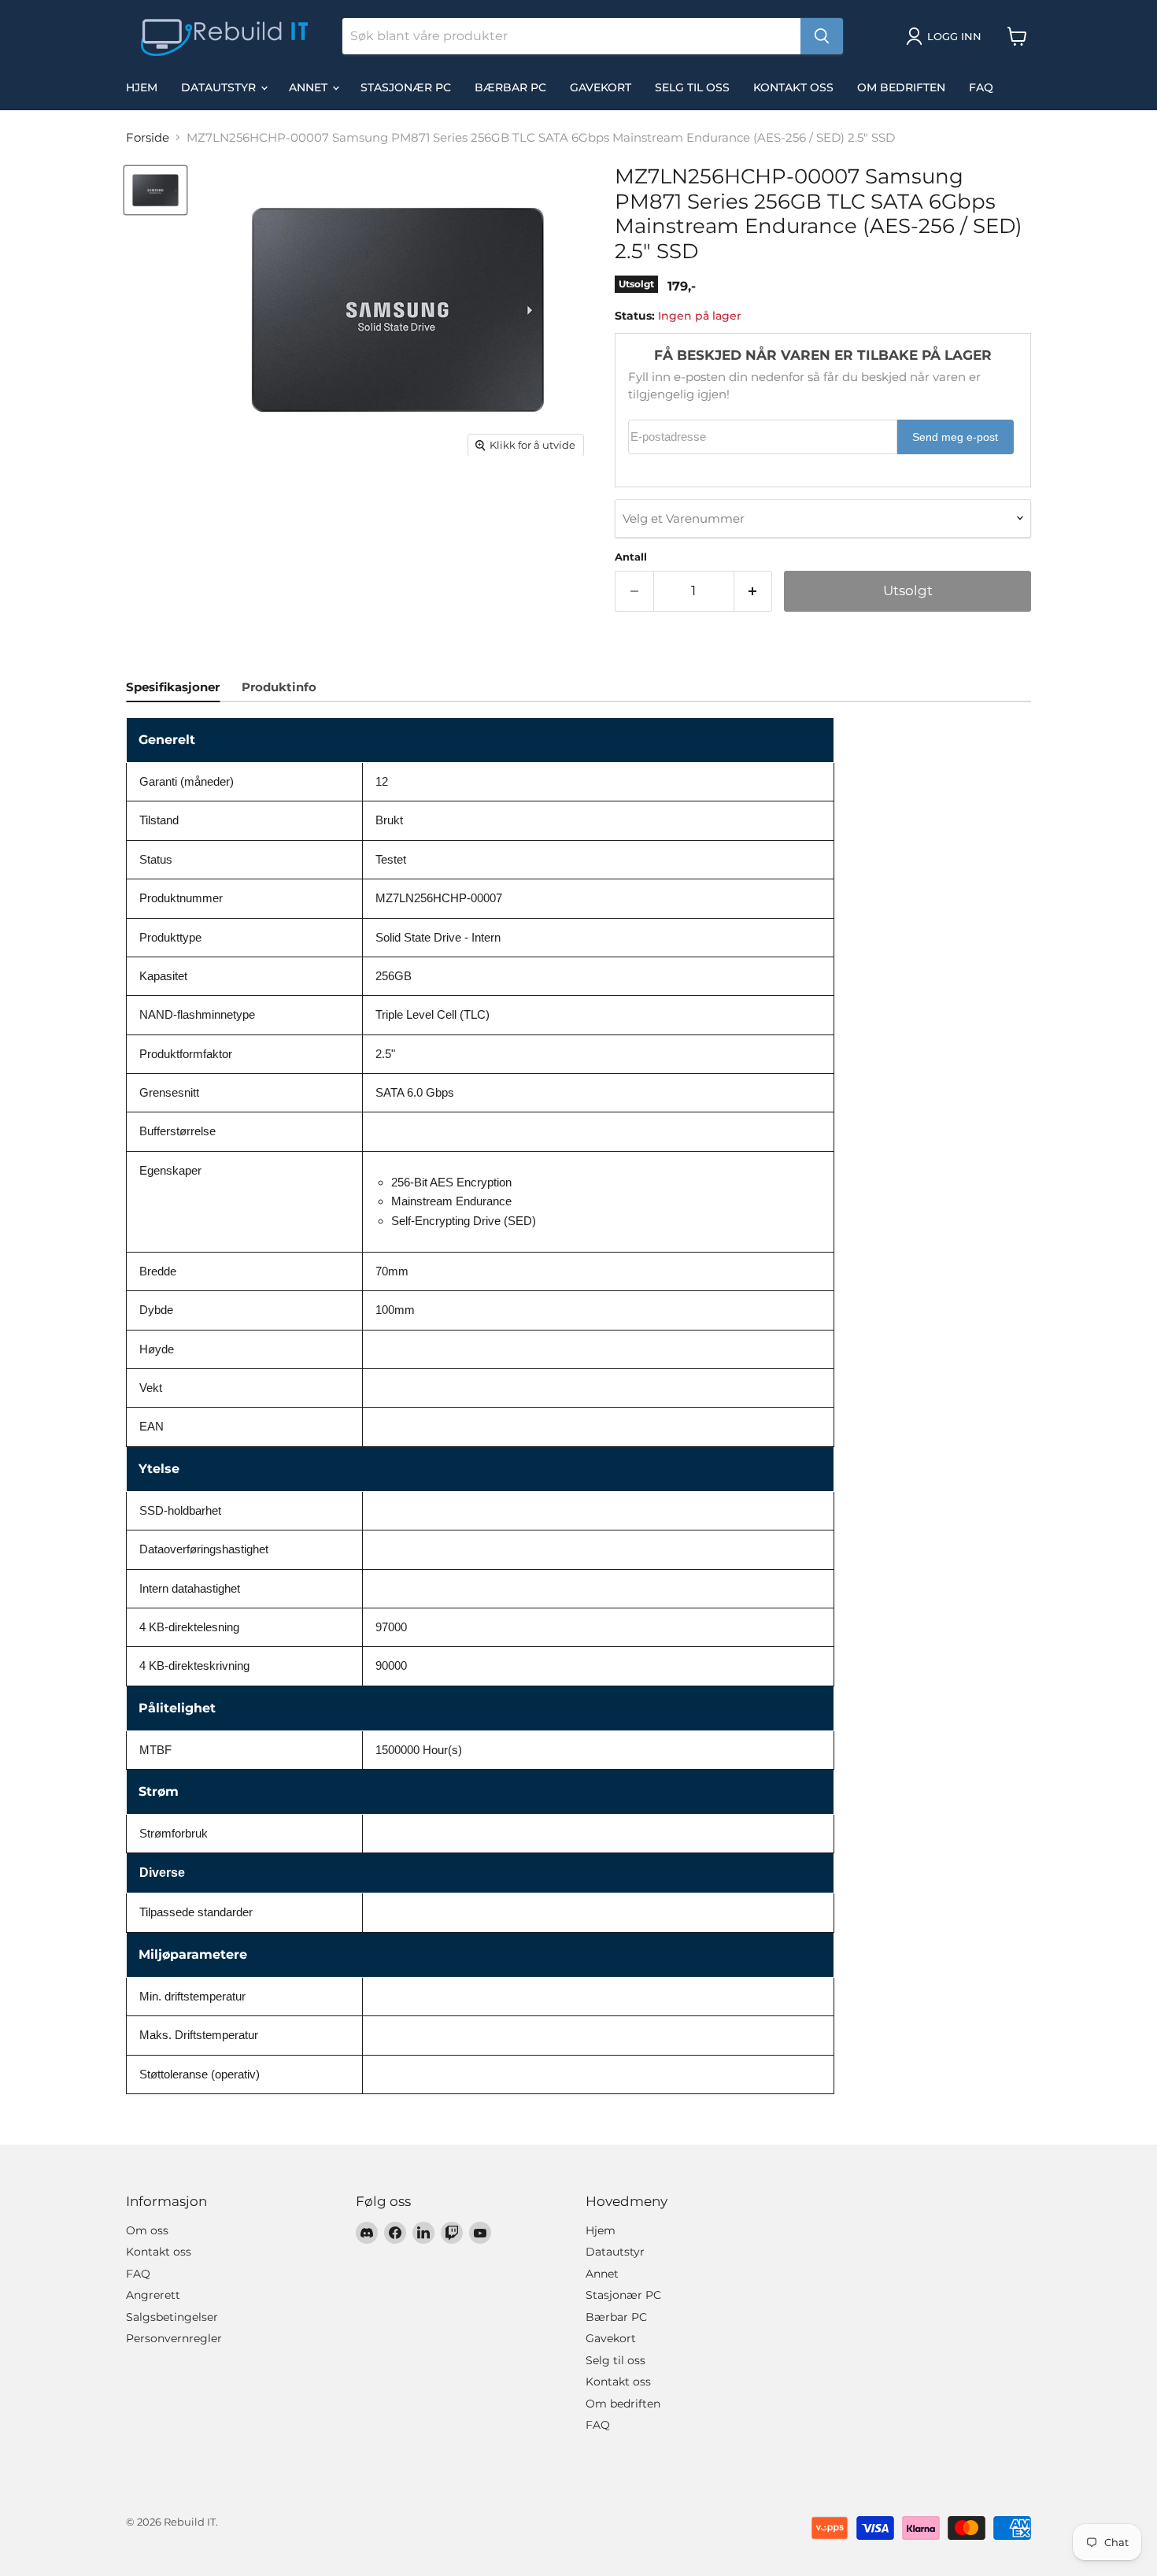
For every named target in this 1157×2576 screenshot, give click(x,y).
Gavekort (601, 87)
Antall (631, 557)
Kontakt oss (793, 87)
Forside (148, 137)
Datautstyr (220, 87)
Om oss (147, 2230)
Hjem (142, 87)
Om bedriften (901, 87)
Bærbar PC (510, 87)
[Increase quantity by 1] (754, 591)
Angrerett (153, 2295)
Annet (310, 87)
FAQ (981, 87)
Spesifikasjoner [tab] (173, 687)
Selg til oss (692, 87)
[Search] (822, 36)
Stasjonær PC (406, 87)
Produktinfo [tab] (279, 687)
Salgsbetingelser (172, 2317)
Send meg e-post (955, 437)
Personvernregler (174, 2338)
